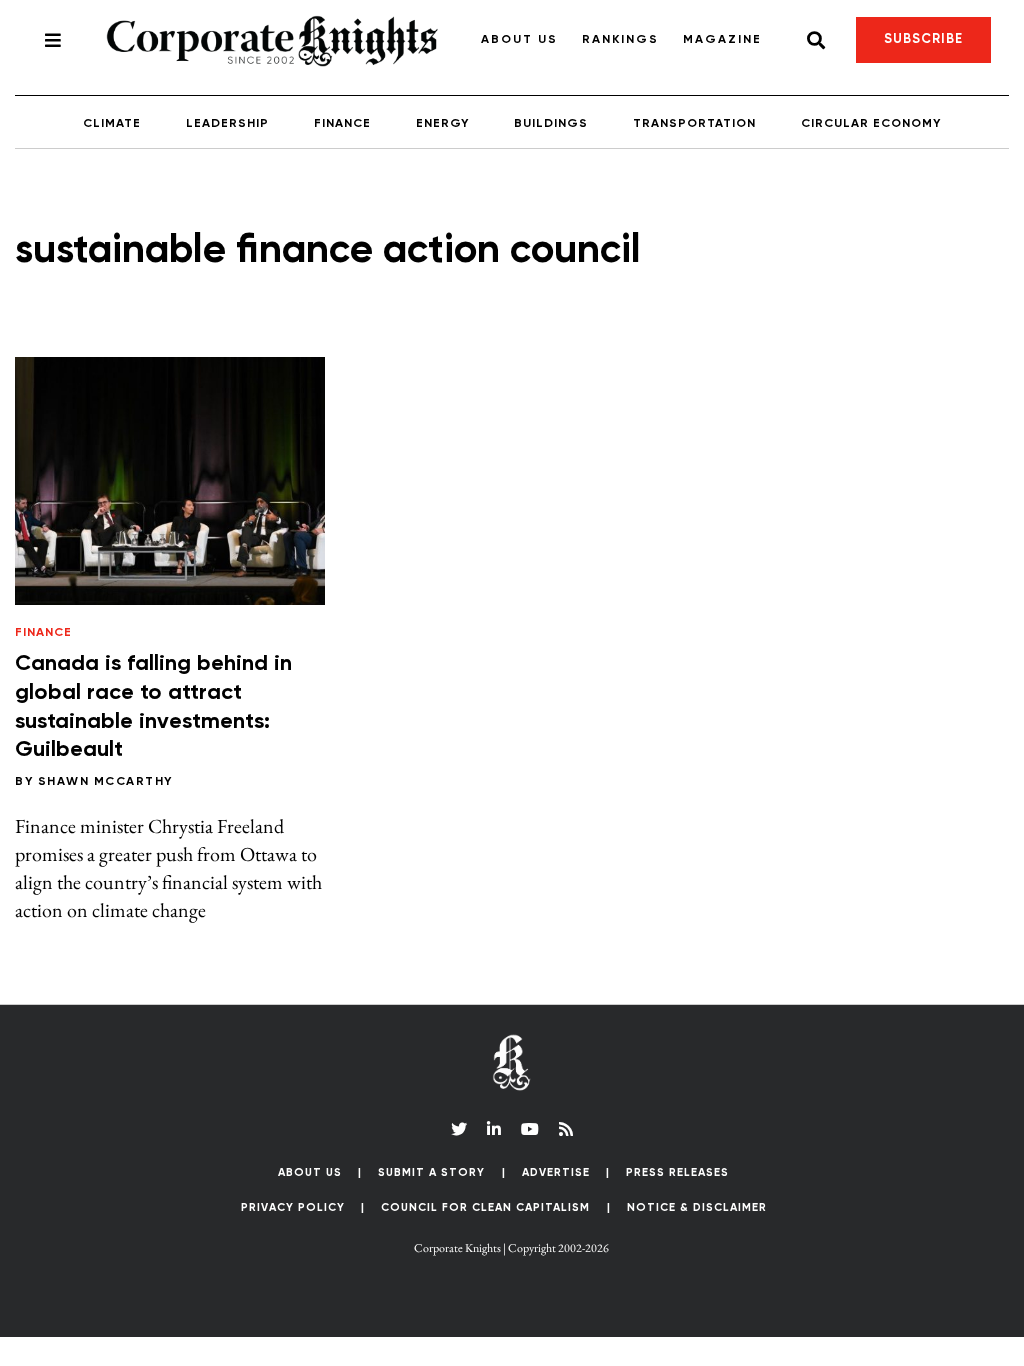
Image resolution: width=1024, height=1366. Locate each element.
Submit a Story (431, 1172)
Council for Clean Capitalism (485, 1207)
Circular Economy (871, 124)
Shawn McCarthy (105, 782)
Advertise (556, 1172)
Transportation (694, 124)
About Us (519, 40)
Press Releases (677, 1172)
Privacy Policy (293, 1207)
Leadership (227, 124)
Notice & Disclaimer (697, 1207)
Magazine (722, 40)
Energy (442, 124)
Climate (112, 124)
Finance (342, 124)
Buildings (551, 124)
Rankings (620, 40)
